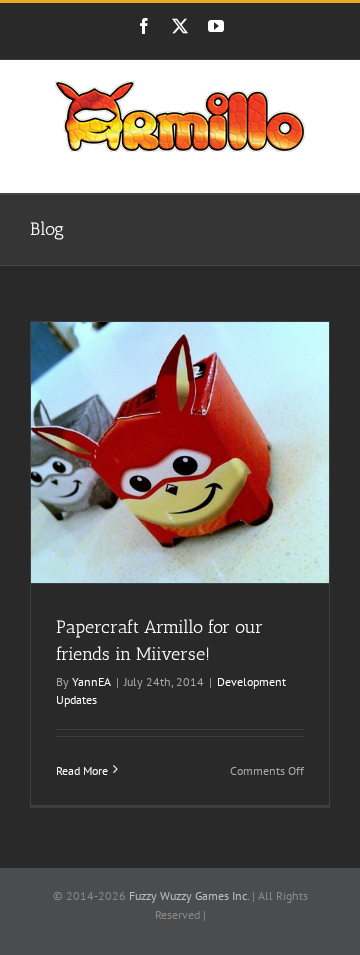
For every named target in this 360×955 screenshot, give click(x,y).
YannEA (91, 681)
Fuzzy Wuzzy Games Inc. (189, 895)
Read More (82, 770)
